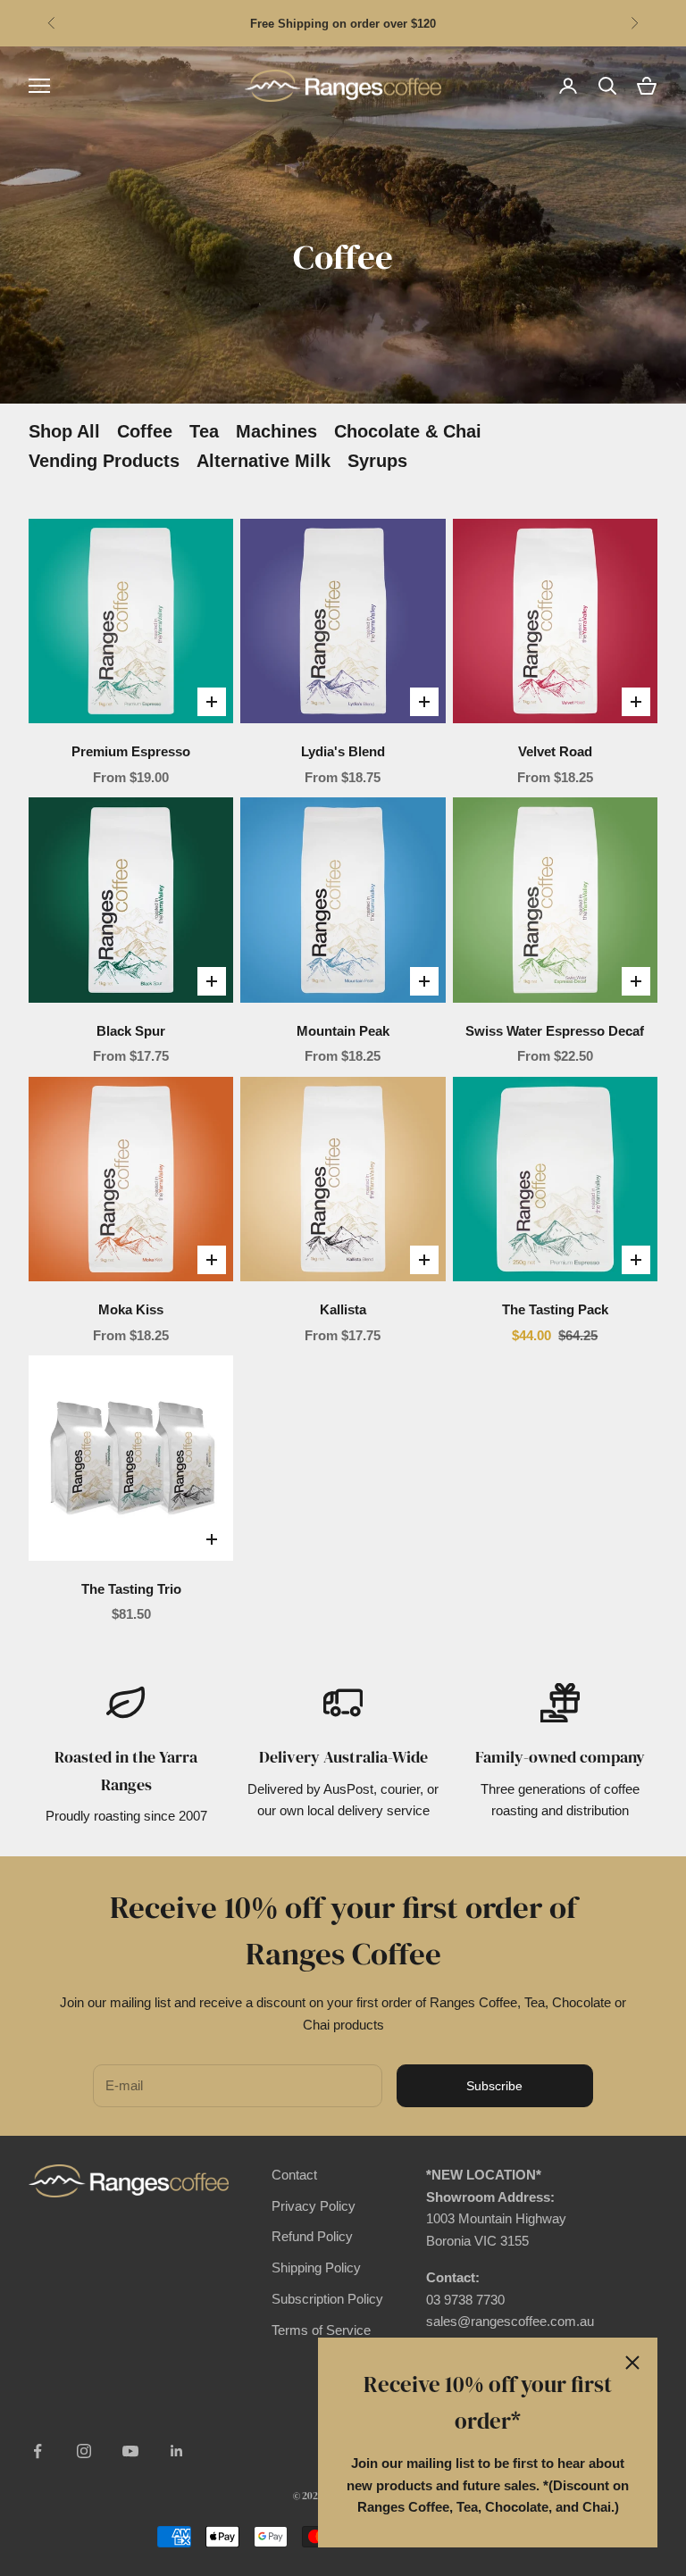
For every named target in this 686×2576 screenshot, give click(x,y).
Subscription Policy (327, 2299)
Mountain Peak (343, 1031)
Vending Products (104, 461)
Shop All (64, 431)
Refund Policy (312, 2236)
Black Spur (131, 1031)
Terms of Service (321, 2330)
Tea (204, 431)
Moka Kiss (131, 1309)
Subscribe (494, 2086)
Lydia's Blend (343, 751)
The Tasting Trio (131, 1589)
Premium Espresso (131, 751)
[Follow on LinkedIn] (177, 2451)
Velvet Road (555, 751)
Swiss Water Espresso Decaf (555, 1031)
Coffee (145, 431)
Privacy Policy (314, 2206)
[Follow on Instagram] (84, 2451)
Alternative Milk (264, 461)
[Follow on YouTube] (130, 2451)
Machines (276, 431)
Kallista (343, 1309)
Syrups (377, 461)
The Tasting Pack (555, 1309)
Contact (294, 2175)
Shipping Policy (316, 2268)
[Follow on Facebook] (38, 2451)
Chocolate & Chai (408, 431)
